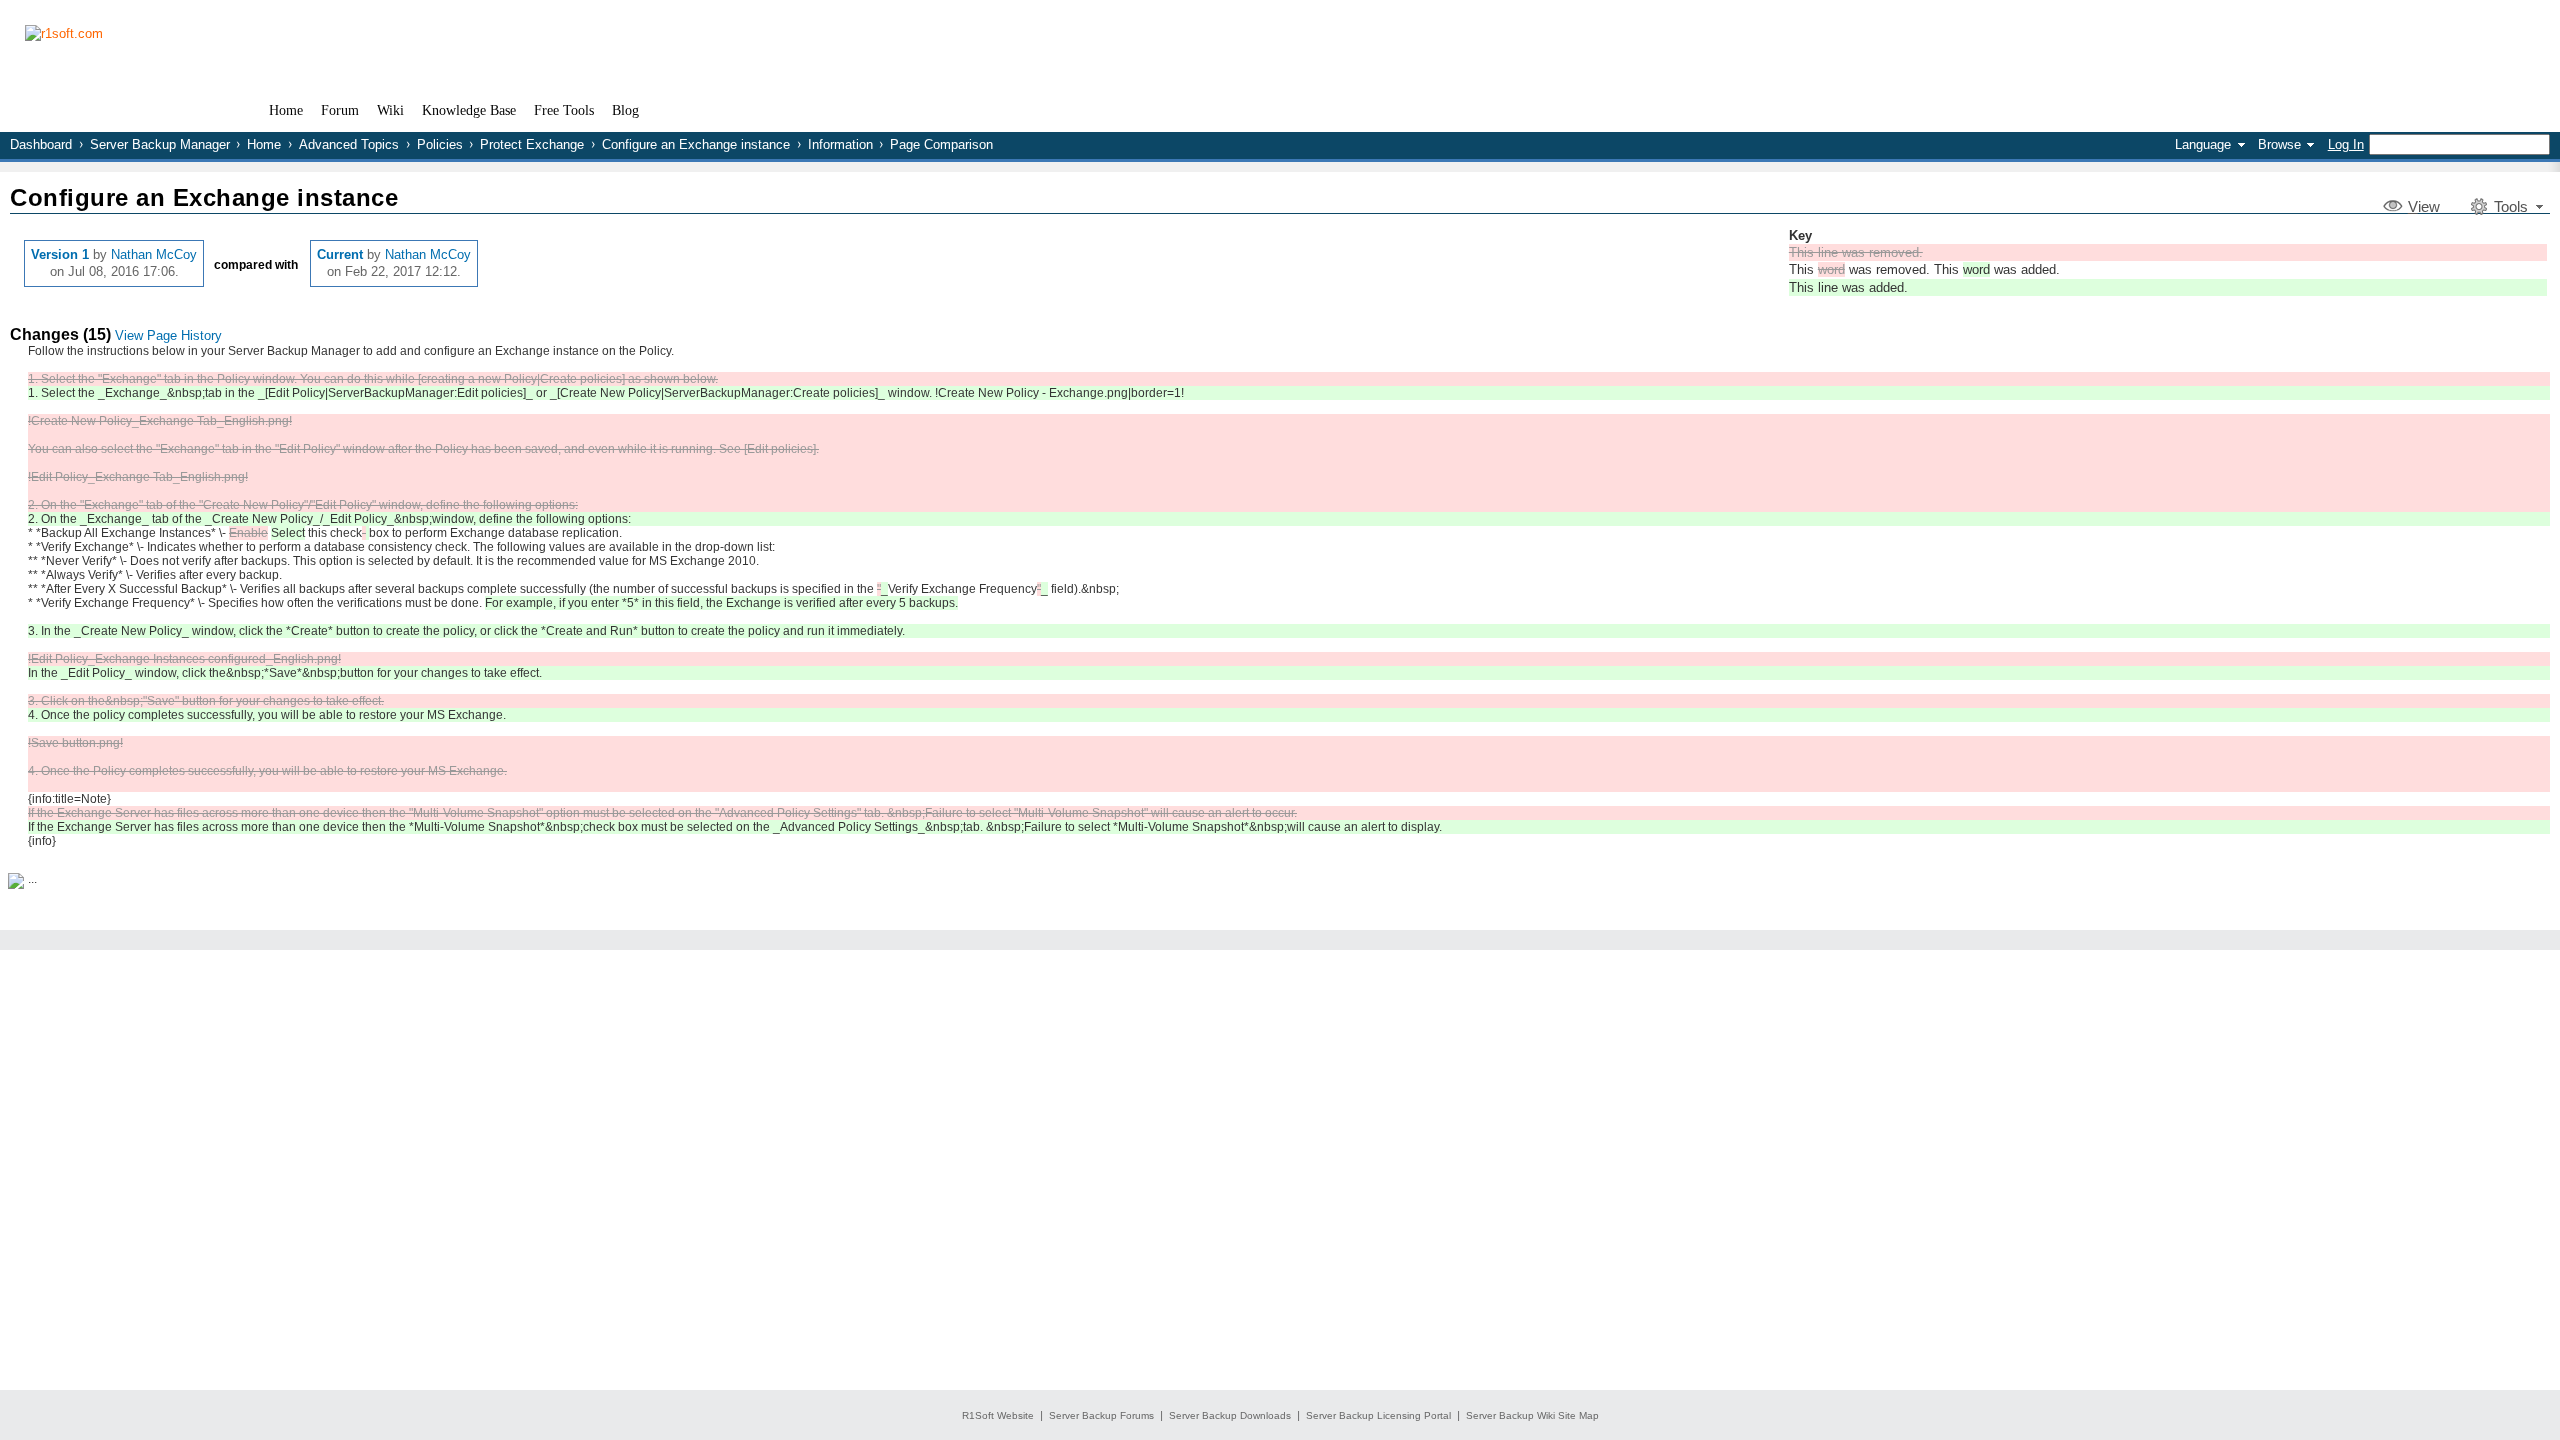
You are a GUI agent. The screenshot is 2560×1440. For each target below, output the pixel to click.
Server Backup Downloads (1230, 1415)
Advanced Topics (349, 144)
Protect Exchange (532, 144)
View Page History (168, 335)
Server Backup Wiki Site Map (1532, 1415)
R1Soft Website (998, 1415)
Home (264, 144)
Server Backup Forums (1101, 1415)
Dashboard (41, 144)
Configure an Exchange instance (696, 144)
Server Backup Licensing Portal (1378, 1415)
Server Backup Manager (160, 144)
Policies (440, 144)
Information (840, 144)
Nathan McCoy (154, 254)
